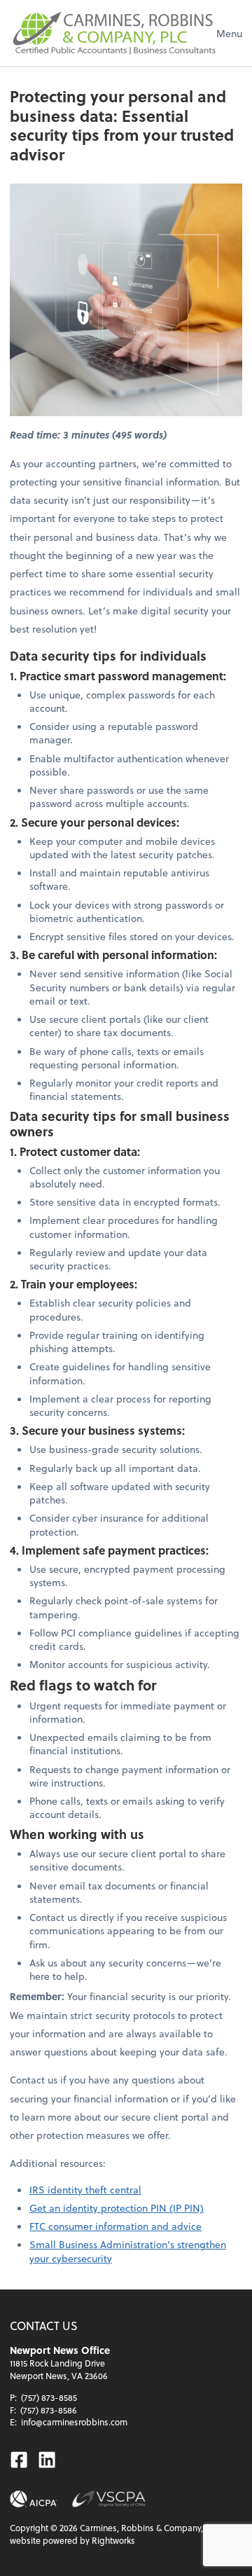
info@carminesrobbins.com (74, 2422)
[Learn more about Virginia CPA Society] (109, 2499)
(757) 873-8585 (49, 2397)
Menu (229, 33)
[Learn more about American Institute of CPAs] (34, 2499)
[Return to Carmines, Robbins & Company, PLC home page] (113, 33)
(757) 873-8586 (49, 2410)
